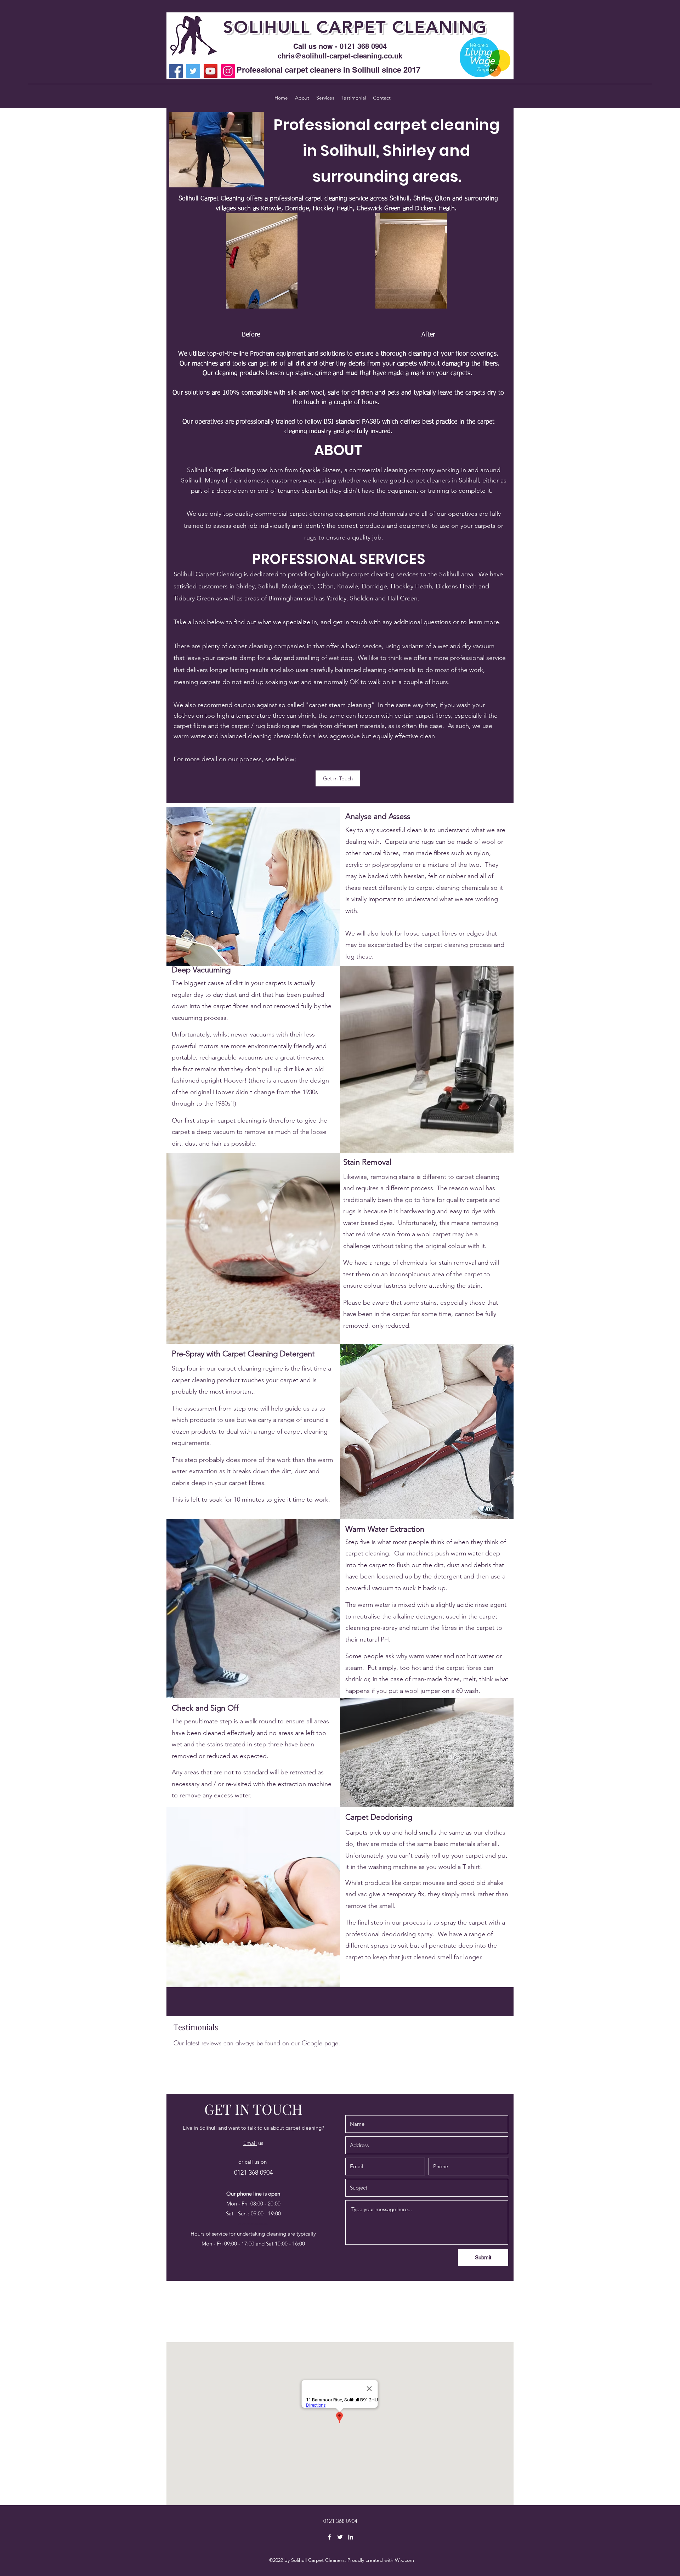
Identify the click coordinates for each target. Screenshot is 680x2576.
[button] (338, 778)
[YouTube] (211, 71)
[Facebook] (176, 71)
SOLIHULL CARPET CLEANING (355, 27)
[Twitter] (193, 71)
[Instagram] (228, 71)
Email (250, 2143)
